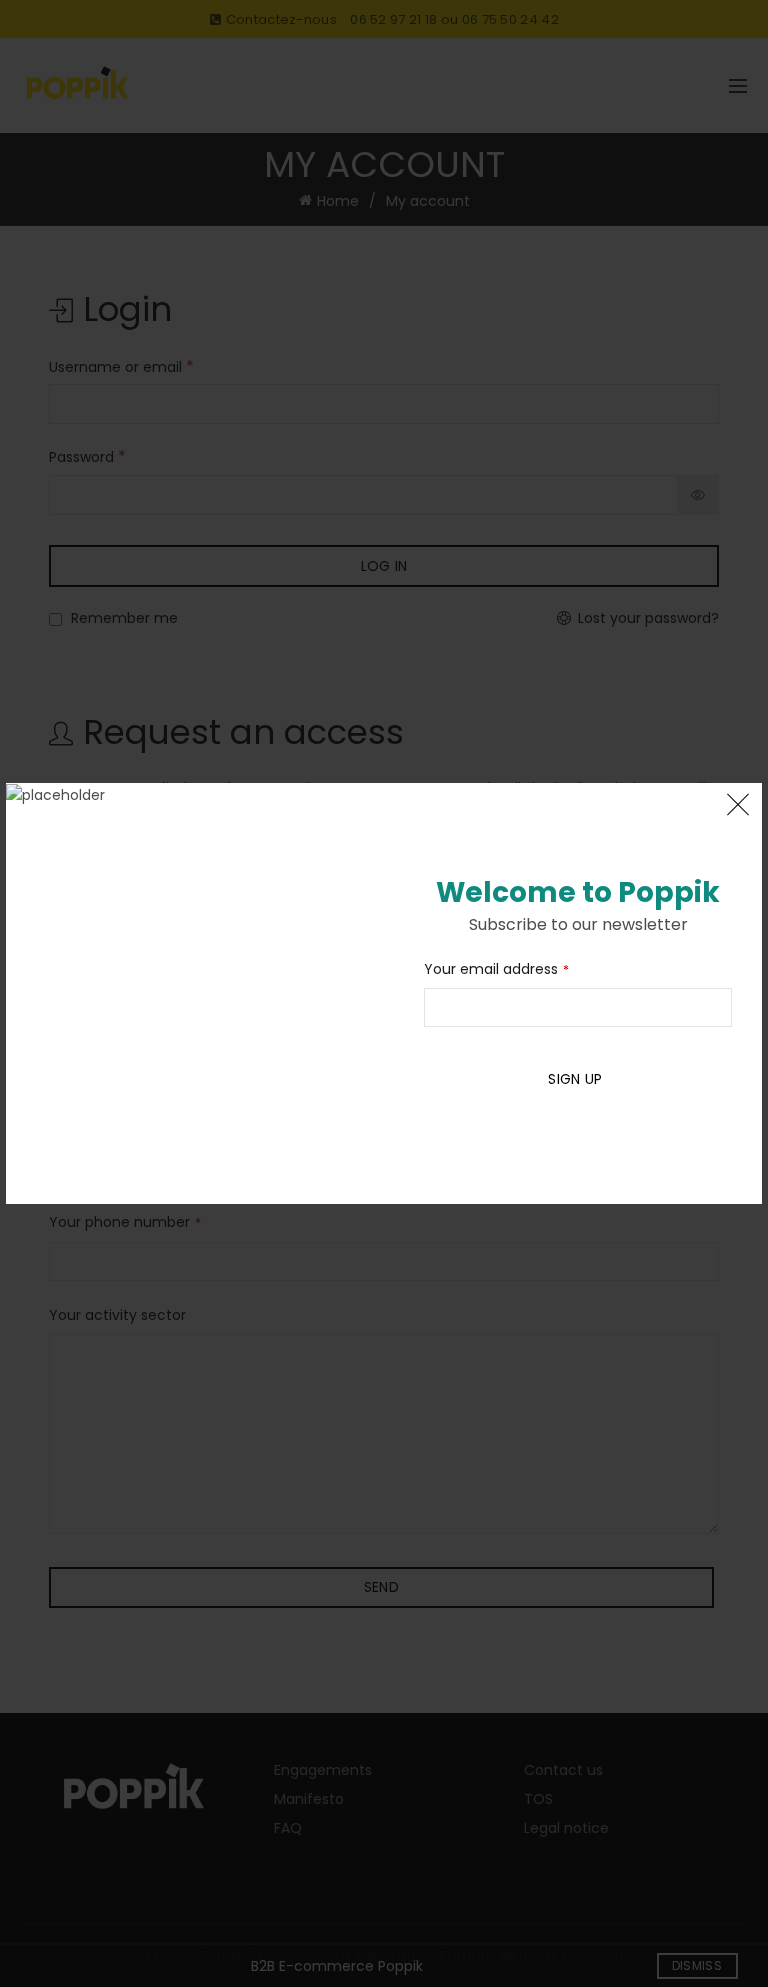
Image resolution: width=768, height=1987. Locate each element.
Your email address (496, 969)
